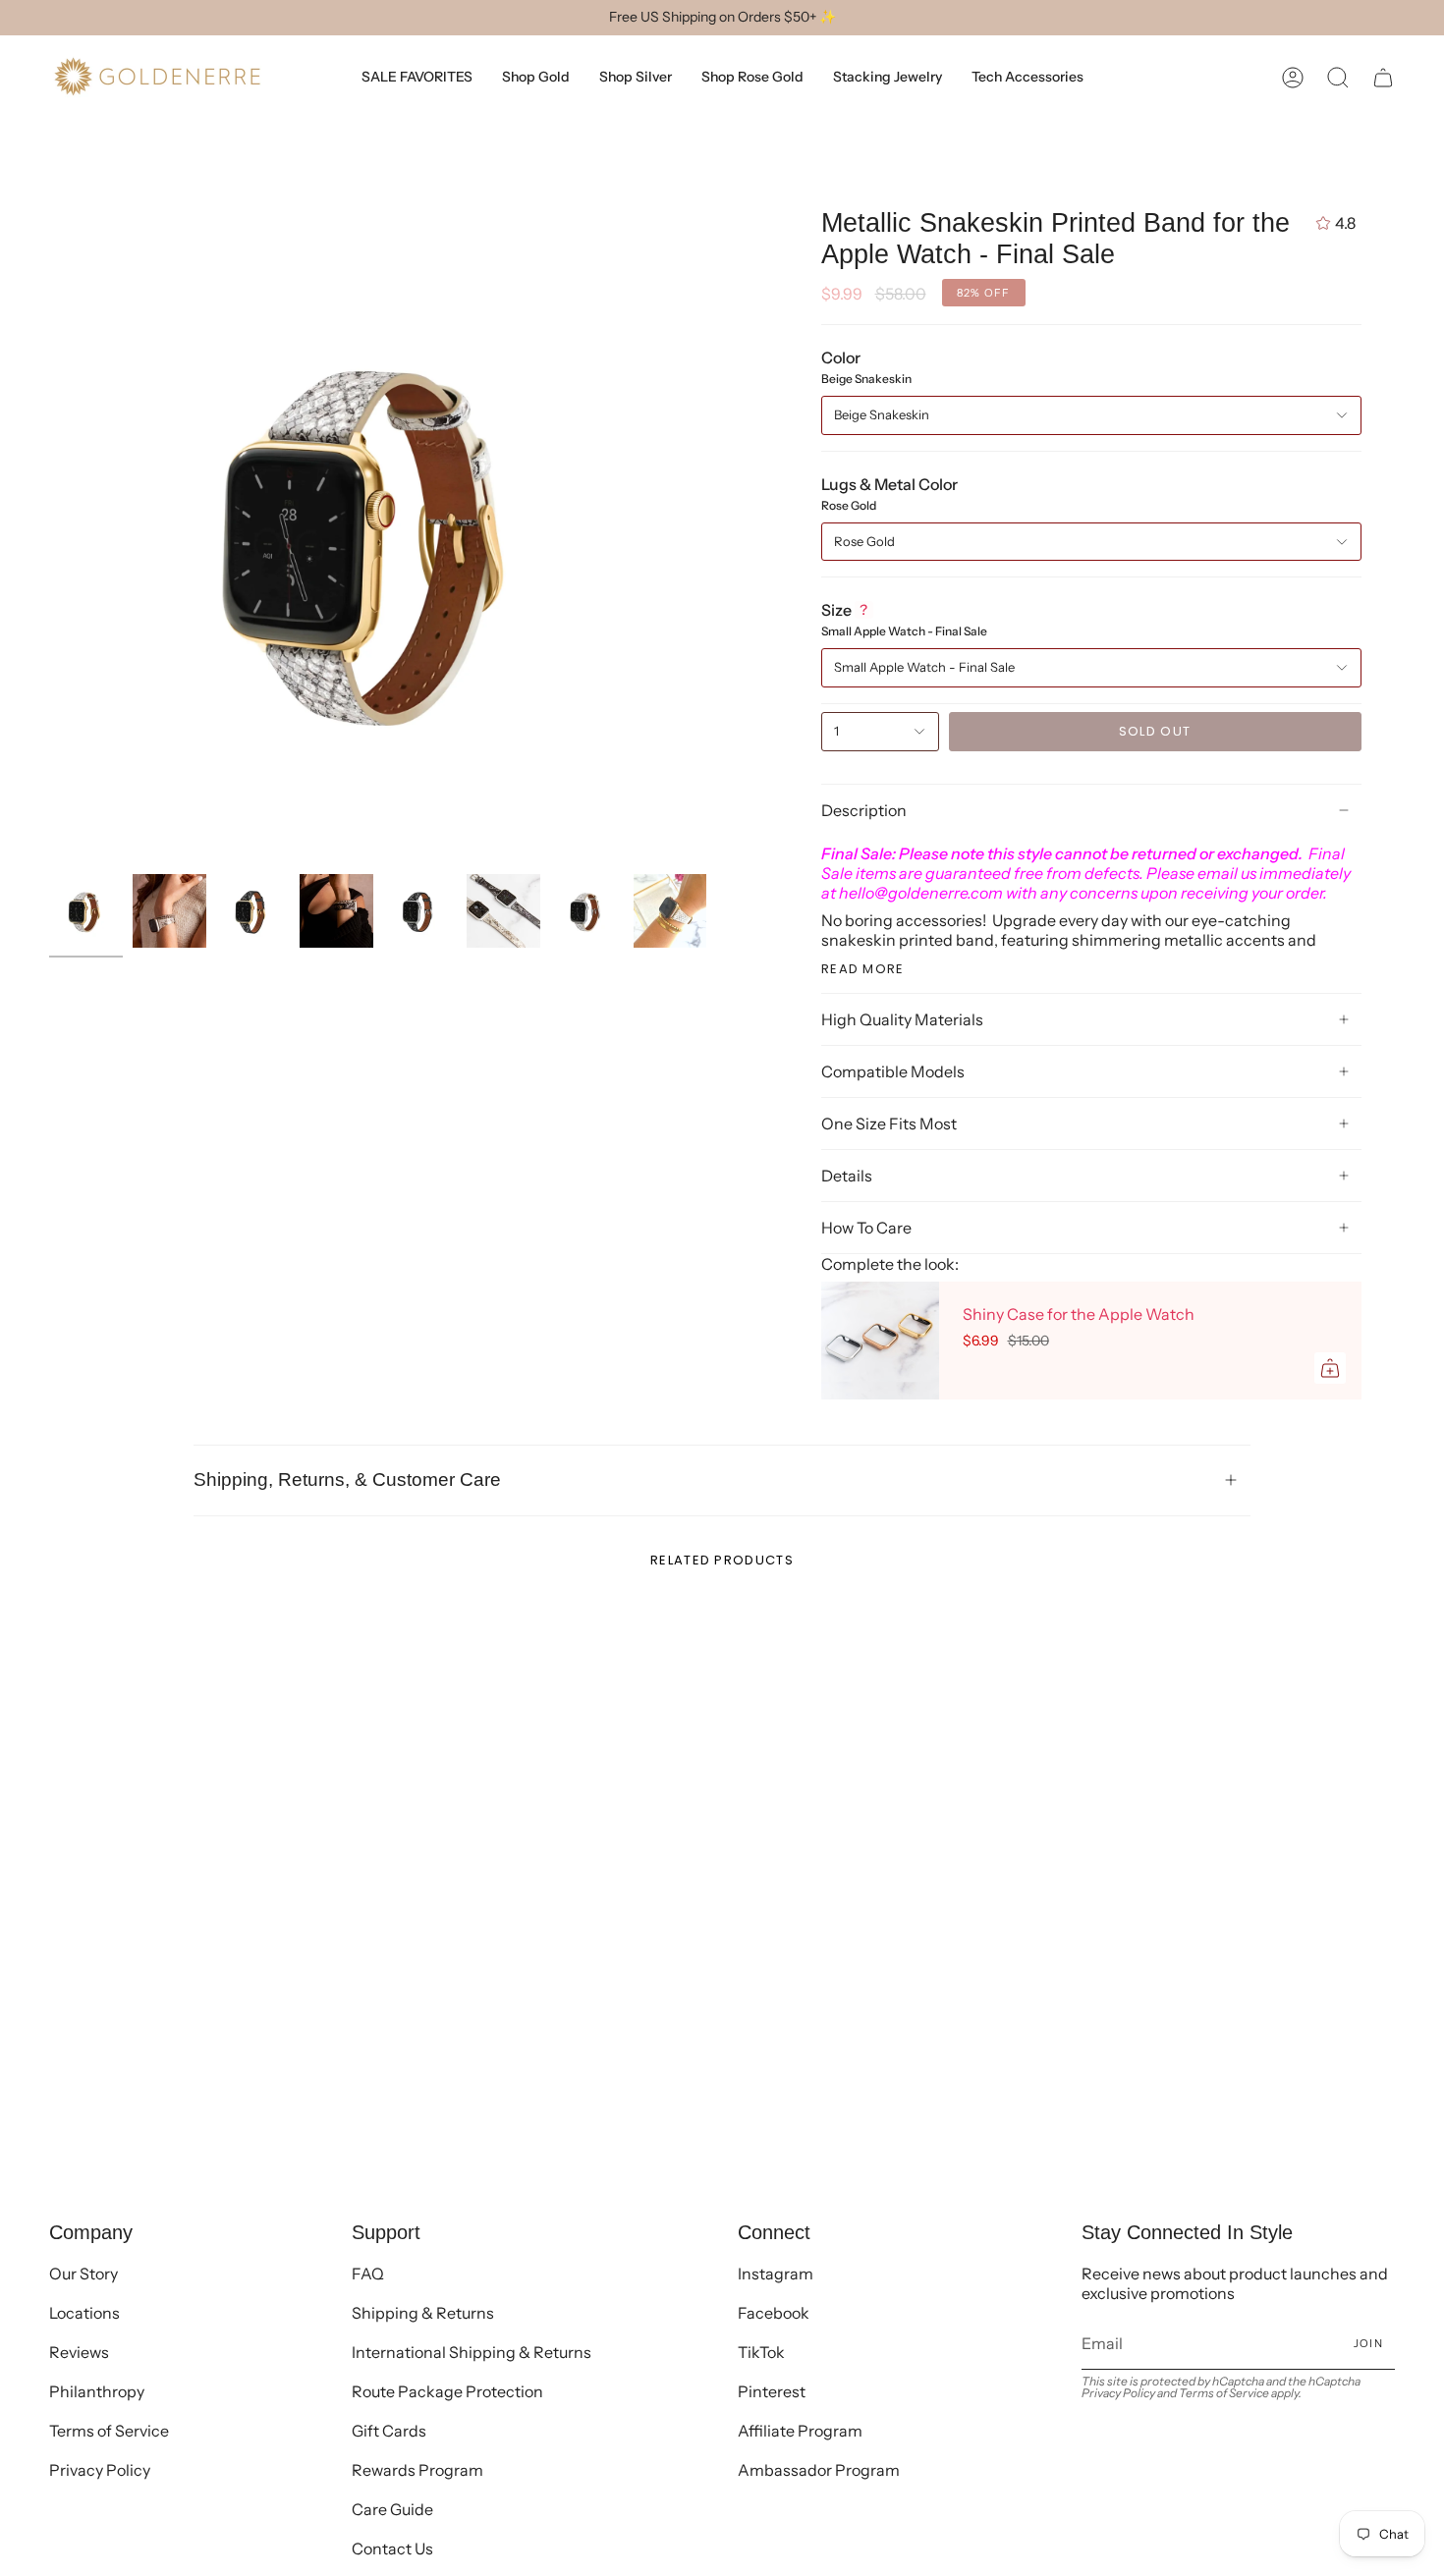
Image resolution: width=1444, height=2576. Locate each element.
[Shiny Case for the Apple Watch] (880, 1341)
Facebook (774, 2313)
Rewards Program (417, 2470)
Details (847, 1176)
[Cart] (1383, 77)
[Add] (1330, 1368)
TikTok (761, 2352)
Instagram (776, 2274)
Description (864, 810)
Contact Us (392, 2549)
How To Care (866, 1228)
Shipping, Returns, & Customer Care (347, 1480)
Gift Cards (389, 2431)
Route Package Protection (447, 2391)
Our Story (83, 2274)
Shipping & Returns (423, 2313)
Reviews (79, 2352)
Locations (84, 2313)
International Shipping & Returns (472, 2352)
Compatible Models (893, 1071)
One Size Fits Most (889, 1124)
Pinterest (772, 2391)
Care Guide (392, 2509)
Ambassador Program (819, 2470)
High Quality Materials (902, 1019)
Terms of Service (109, 2431)
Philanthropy (97, 2391)
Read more (863, 969)
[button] (1338, 77)
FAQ (368, 2274)
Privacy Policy (100, 2470)
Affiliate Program (800, 2431)
